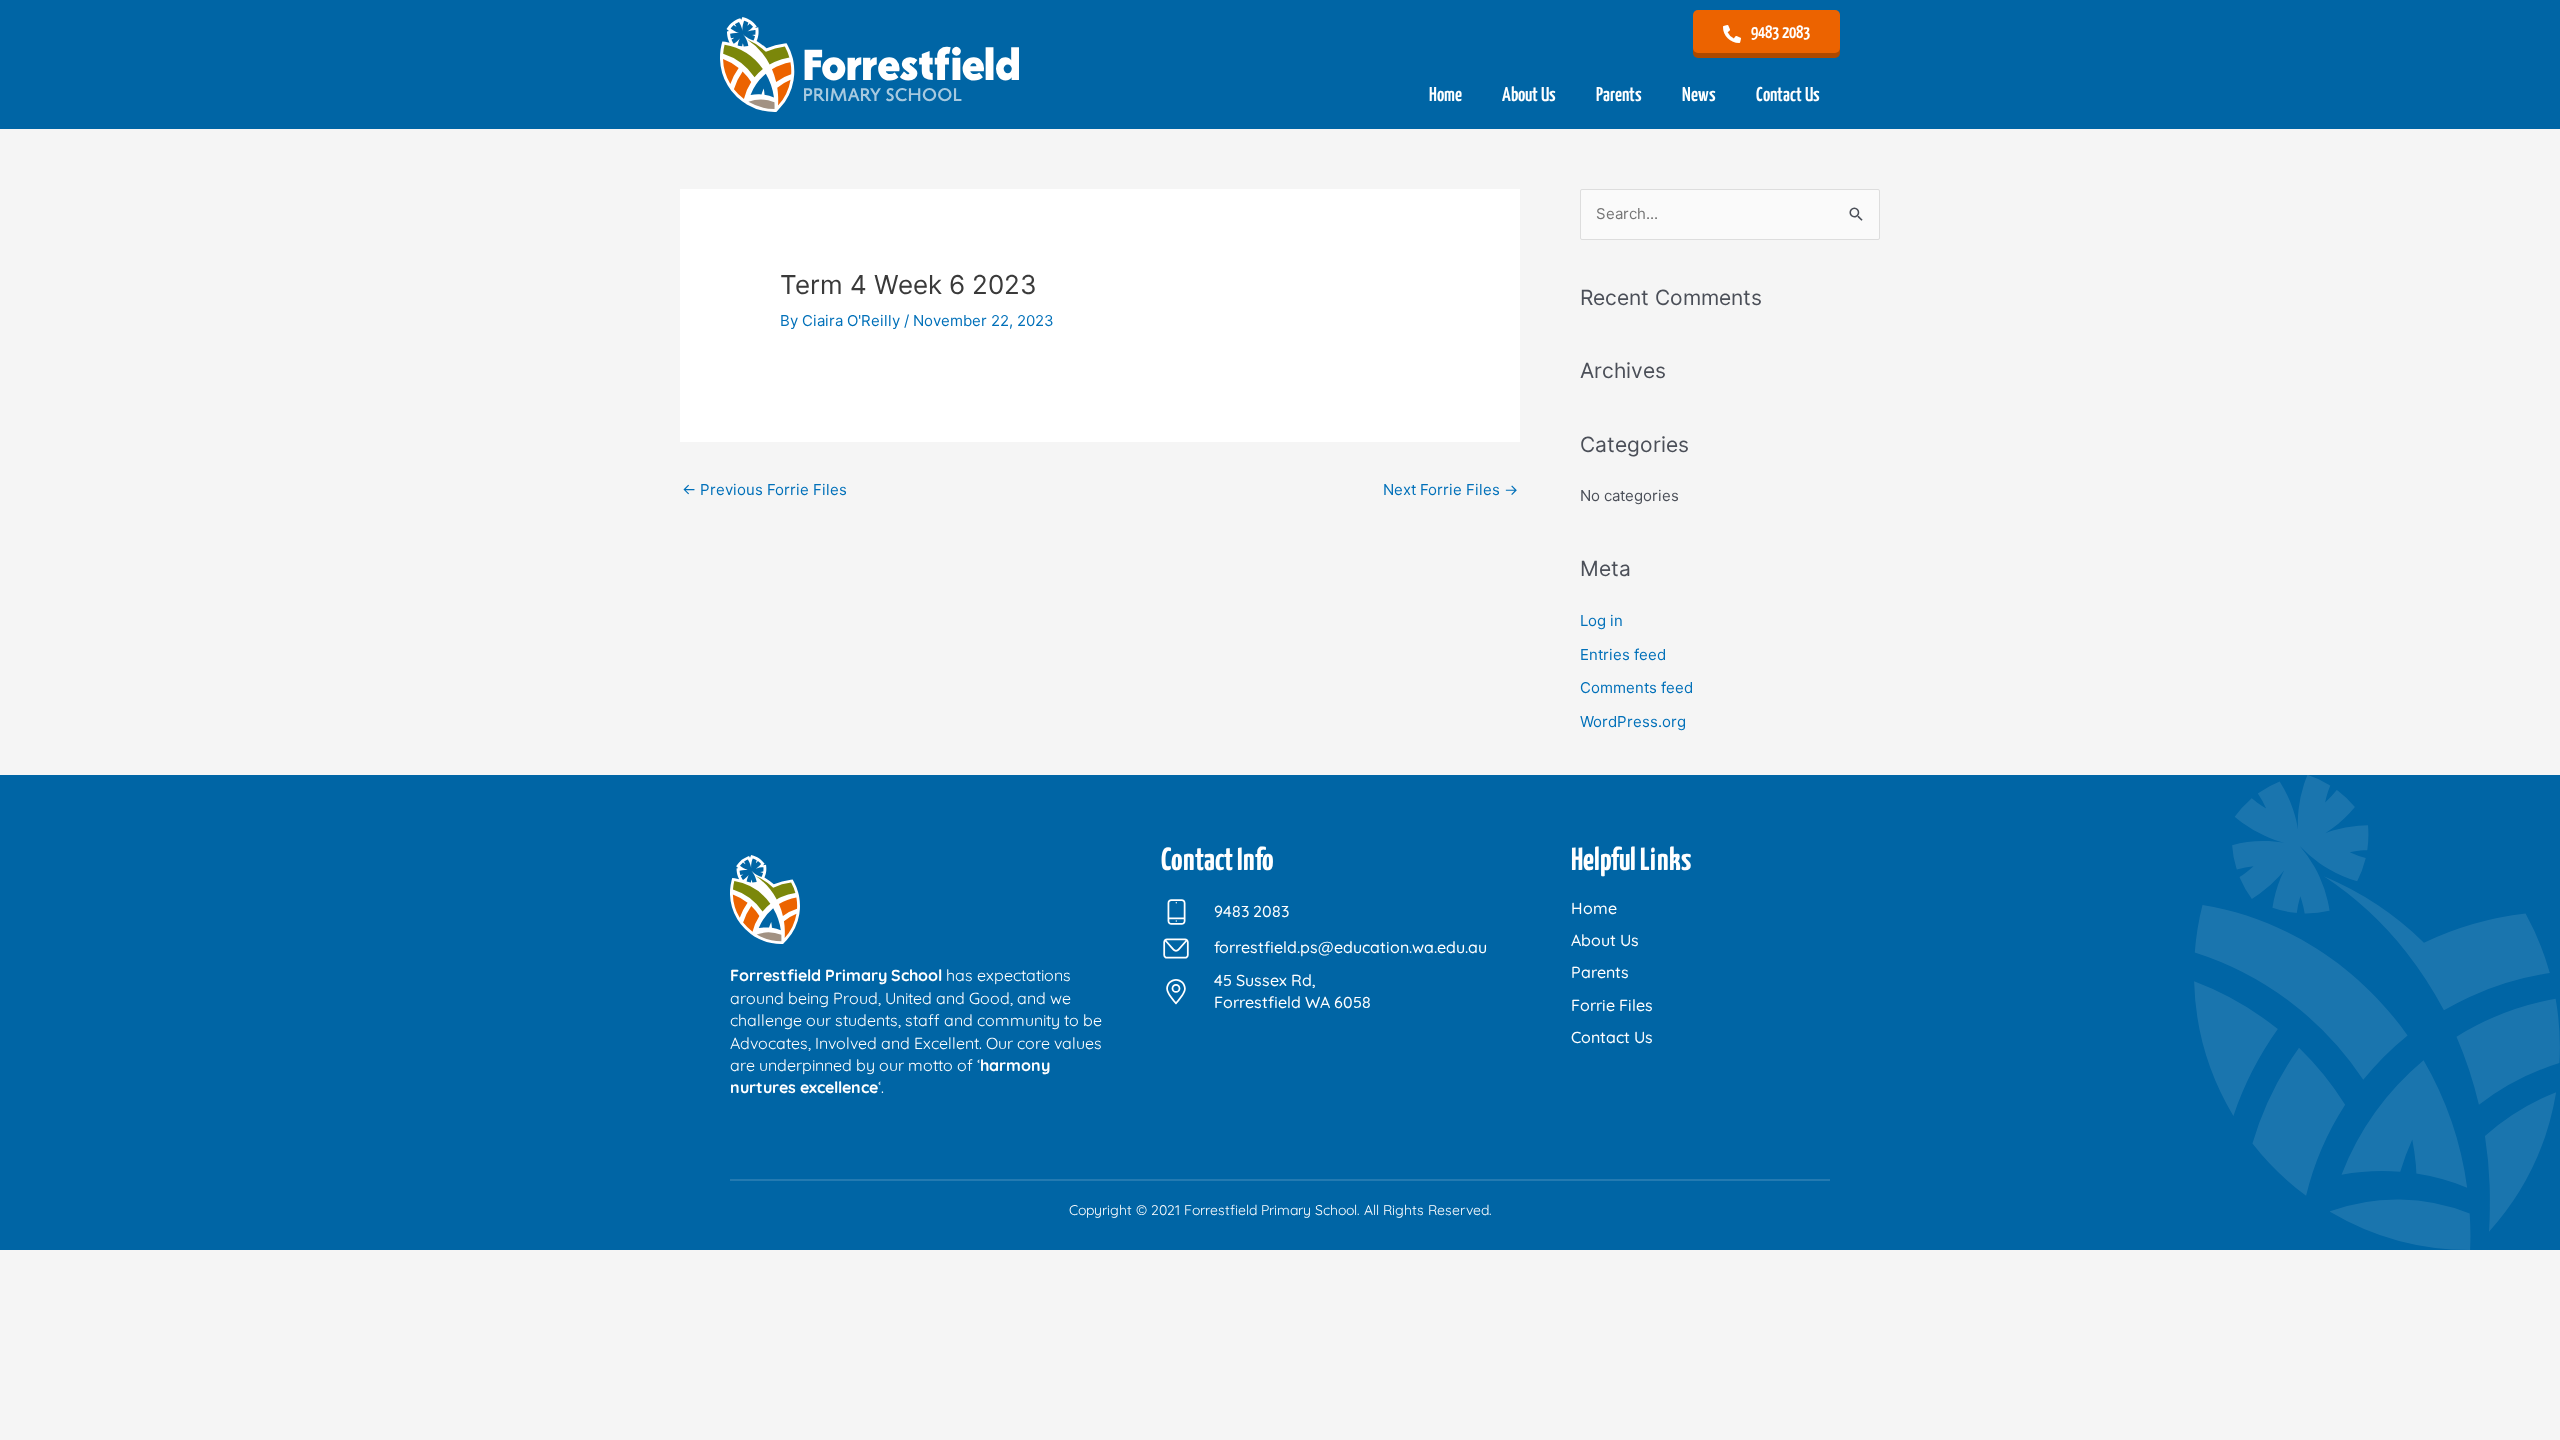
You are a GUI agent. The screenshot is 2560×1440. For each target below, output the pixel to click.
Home (1445, 95)
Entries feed (1623, 654)
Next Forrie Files (1450, 489)
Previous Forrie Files (764, 489)
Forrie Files (1612, 1005)
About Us (1529, 95)
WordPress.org (1633, 721)
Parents (1619, 95)
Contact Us (1788, 95)
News (1699, 95)
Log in (1601, 620)
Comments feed (1636, 687)
